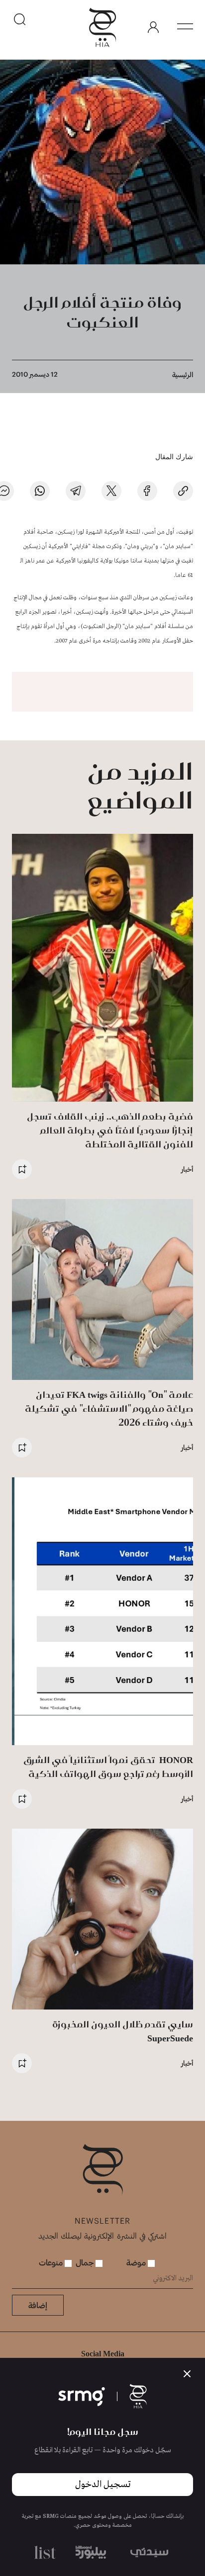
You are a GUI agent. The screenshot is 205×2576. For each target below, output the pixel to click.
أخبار (187, 1169)
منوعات (52, 2262)
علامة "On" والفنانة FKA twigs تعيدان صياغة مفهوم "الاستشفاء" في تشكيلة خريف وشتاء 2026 (109, 1409)
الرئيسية (183, 374)
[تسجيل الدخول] (153, 27)
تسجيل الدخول (103, 2485)
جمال (86, 2262)
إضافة (38, 2305)
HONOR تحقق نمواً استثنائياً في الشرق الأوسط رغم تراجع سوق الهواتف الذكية (108, 1767)
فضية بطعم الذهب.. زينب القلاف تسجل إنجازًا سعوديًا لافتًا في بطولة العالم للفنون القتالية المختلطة (110, 1130)
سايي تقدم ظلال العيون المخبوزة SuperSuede (123, 2031)
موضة (137, 2262)
